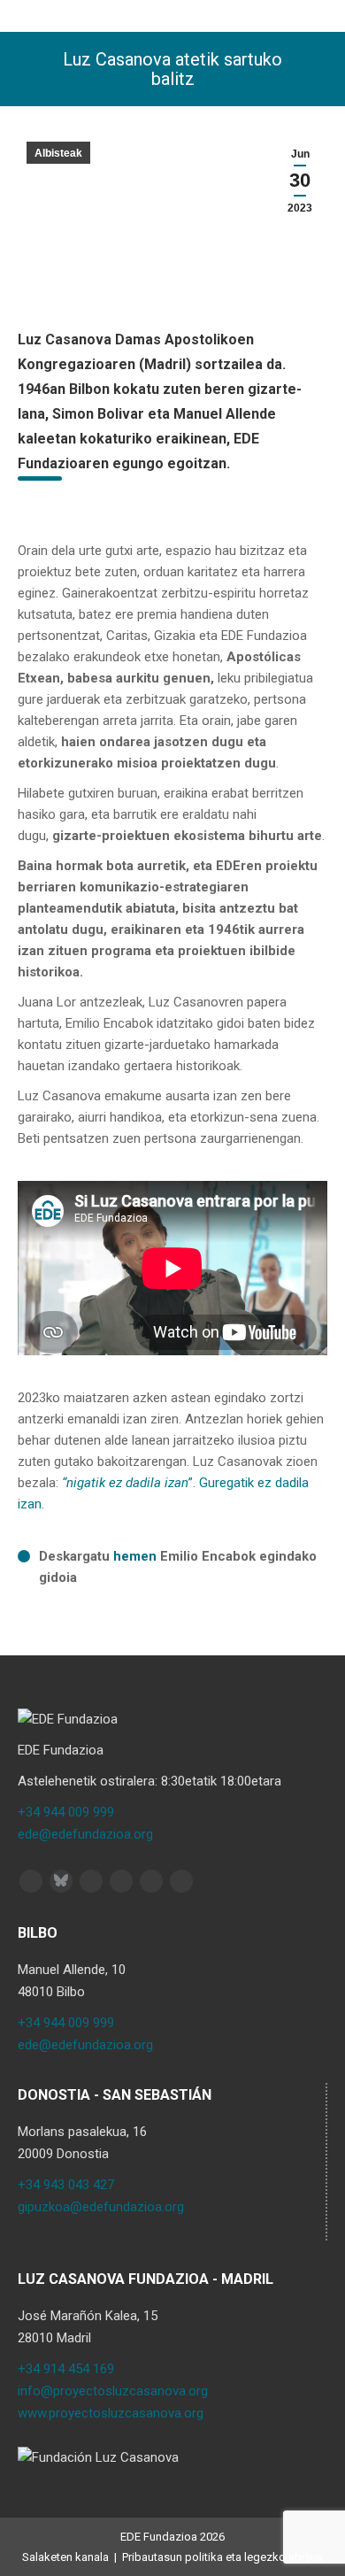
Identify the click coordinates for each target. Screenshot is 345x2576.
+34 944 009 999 (66, 1812)
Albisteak (58, 153)
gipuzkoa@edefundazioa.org (101, 2207)
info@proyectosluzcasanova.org (113, 2391)
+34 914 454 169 (66, 2369)
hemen (135, 1556)
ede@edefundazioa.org (85, 1834)
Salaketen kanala (65, 2557)
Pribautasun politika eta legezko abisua (222, 2557)
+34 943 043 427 (66, 2185)
